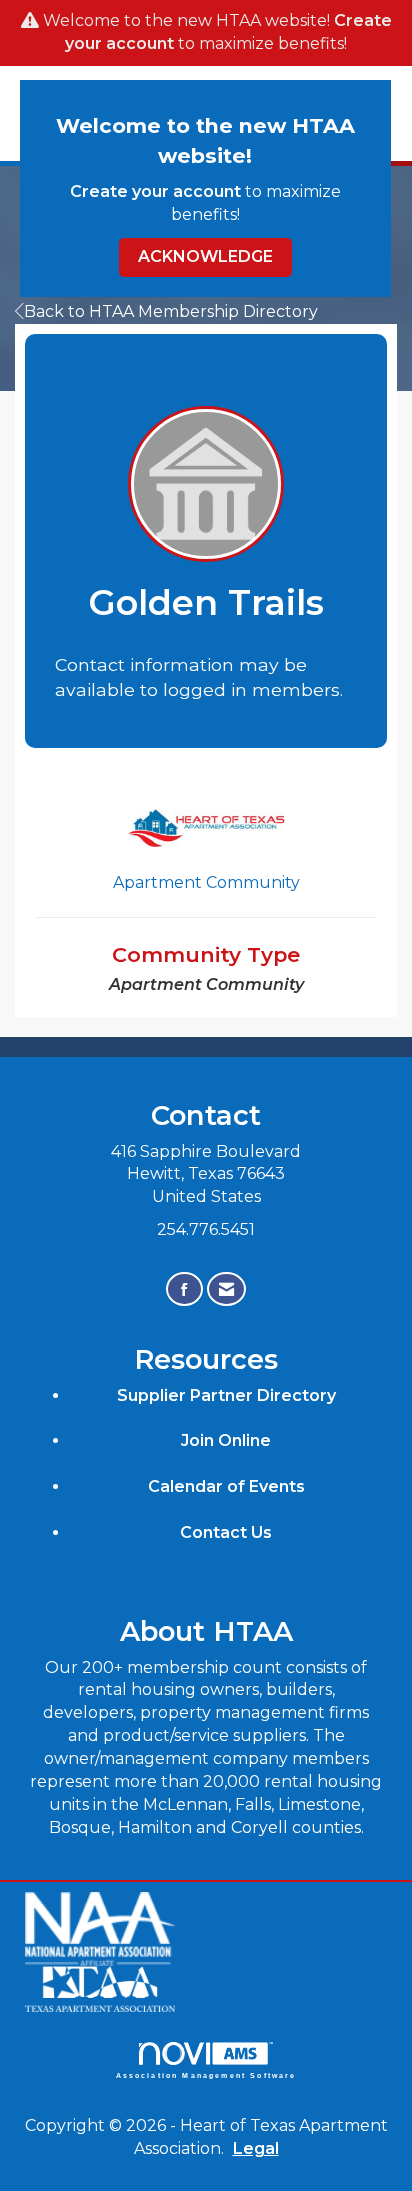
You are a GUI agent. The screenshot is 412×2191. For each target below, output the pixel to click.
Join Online (226, 1440)
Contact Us (226, 1532)
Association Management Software (206, 2075)
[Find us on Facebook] (184, 1289)
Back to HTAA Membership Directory (171, 311)
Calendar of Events (226, 1486)
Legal (256, 2148)
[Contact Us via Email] (226, 1289)
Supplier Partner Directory (226, 1395)
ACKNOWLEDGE (205, 256)
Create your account (155, 191)
